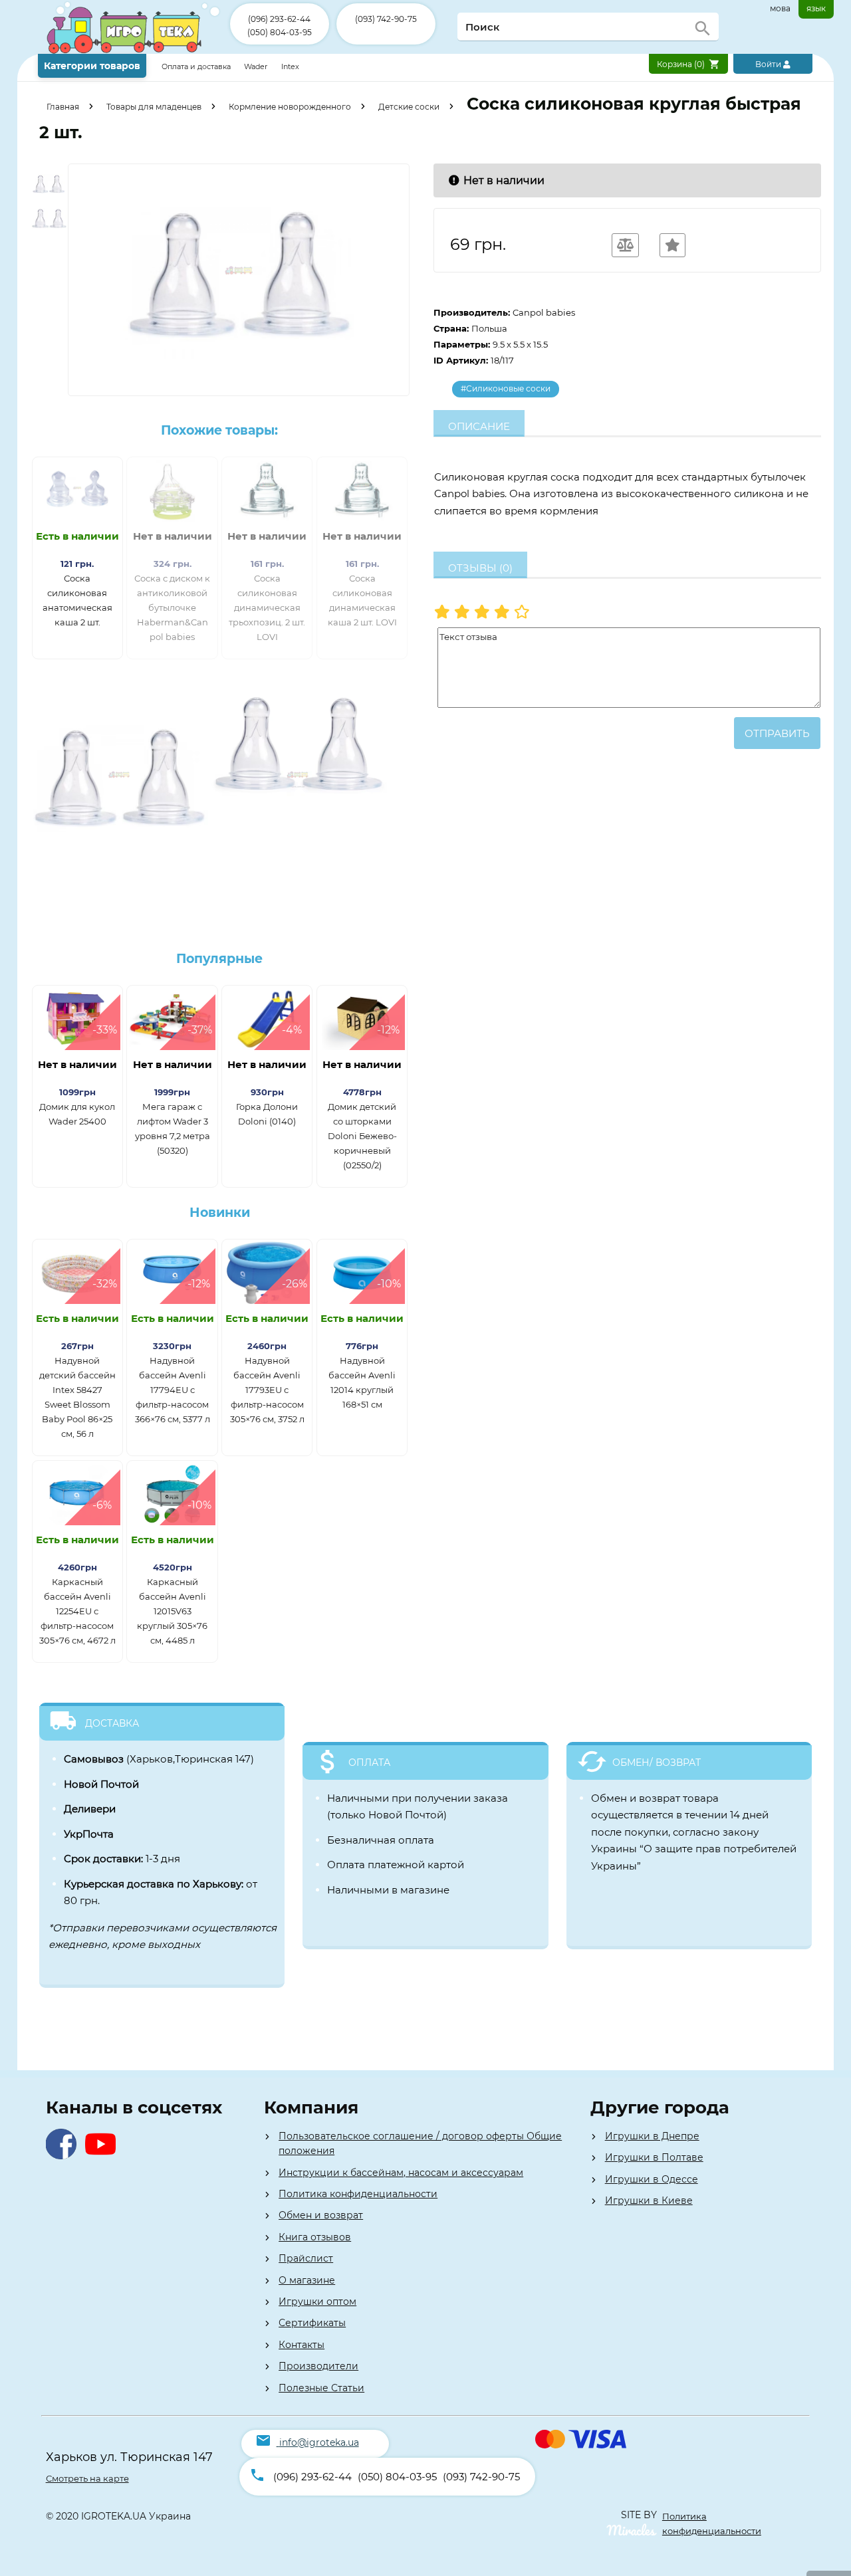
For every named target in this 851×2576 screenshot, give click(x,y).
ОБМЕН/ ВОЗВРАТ (657, 1763)
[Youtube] (103, 2156)
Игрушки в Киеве (649, 2200)
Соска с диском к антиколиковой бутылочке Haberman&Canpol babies (172, 607)
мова (780, 8)
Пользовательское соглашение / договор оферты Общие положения (420, 2143)
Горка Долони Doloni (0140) (267, 1114)
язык (816, 8)
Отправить (777, 733)
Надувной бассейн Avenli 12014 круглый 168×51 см (362, 1382)
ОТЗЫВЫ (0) (480, 568)
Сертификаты (312, 2323)
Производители (318, 2366)
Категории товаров (92, 66)
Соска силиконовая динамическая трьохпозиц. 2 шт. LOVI (267, 607)
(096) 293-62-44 (279, 19)
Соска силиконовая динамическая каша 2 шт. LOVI (362, 600)
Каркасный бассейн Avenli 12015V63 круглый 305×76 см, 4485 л (172, 1611)
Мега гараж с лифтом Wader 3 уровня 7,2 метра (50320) (173, 1128)
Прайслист (306, 2258)
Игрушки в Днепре (652, 2136)
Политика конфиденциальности (358, 2194)
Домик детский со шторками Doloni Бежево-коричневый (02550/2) (362, 1136)
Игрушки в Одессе (652, 2179)
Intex (290, 66)
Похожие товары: (219, 430)
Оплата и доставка (197, 66)
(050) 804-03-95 (280, 32)
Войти (769, 64)
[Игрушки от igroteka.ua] (134, 51)
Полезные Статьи (321, 2388)
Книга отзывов (315, 2237)
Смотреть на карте (87, 2478)
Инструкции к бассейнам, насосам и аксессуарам (401, 2173)
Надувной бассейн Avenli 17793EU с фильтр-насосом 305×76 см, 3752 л (267, 1390)
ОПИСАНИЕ (479, 426)
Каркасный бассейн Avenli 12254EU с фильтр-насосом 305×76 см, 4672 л (77, 1611)
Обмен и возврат (321, 2215)
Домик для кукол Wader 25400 (77, 1114)
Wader (256, 66)
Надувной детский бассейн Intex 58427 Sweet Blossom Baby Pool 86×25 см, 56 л (77, 1397)
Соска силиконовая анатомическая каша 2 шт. (77, 600)
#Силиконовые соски (506, 388)
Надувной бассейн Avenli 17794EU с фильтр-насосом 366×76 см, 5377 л (173, 1390)
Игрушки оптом (317, 2302)
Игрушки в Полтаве (654, 2157)
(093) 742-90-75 (386, 19)
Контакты (302, 2345)
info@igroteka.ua (319, 2442)
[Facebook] (64, 2156)
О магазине (307, 2280)
